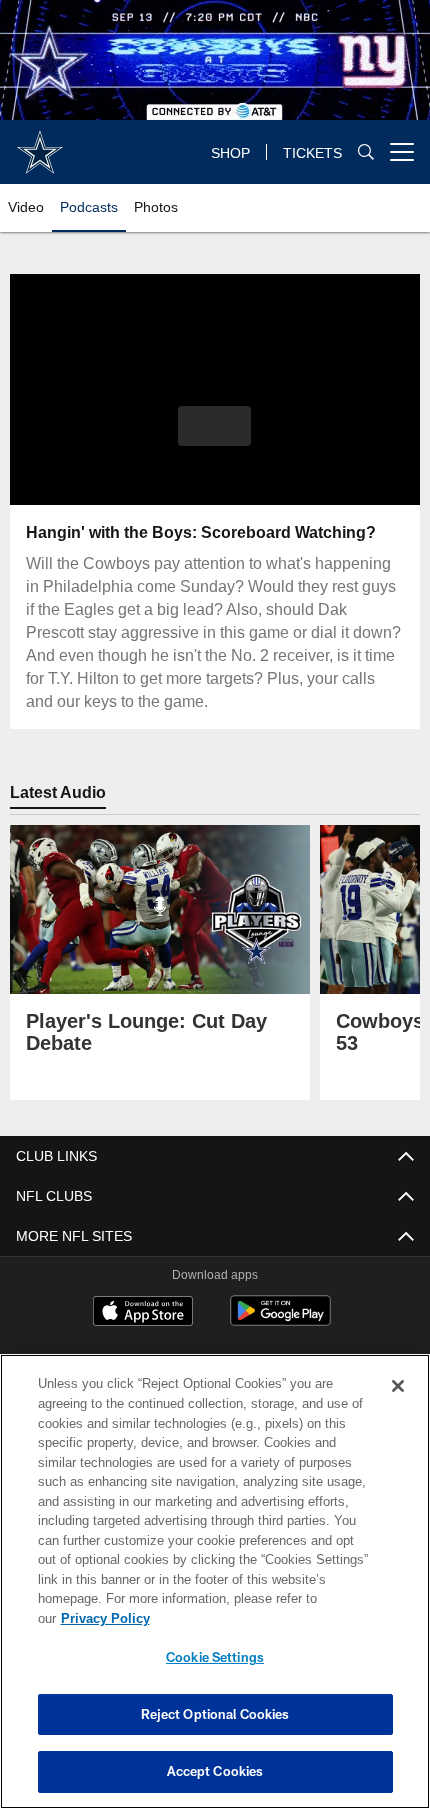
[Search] (366, 152)
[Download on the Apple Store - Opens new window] (143, 1313)
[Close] (398, 1406)
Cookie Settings (215, 1657)
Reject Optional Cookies (215, 1714)
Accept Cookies (215, 1771)
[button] (214, 426)
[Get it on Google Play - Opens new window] (280, 1320)
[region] (215, 1591)
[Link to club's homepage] (40, 144)
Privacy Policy (259, 1618)
